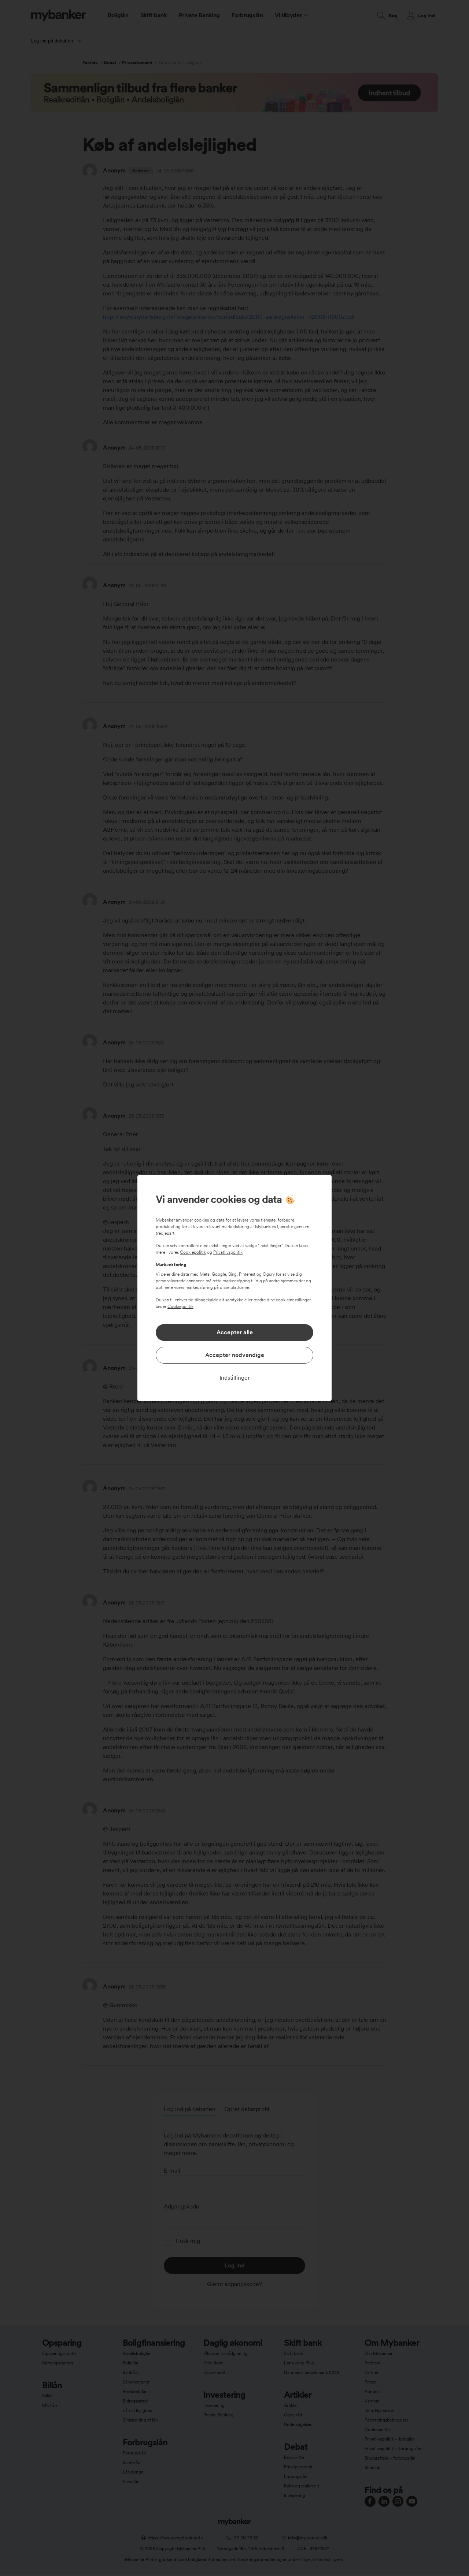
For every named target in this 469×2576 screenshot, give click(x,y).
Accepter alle (235, 1332)
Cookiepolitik (193, 1252)
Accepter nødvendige (235, 1355)
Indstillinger (235, 1378)
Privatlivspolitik (228, 1252)
